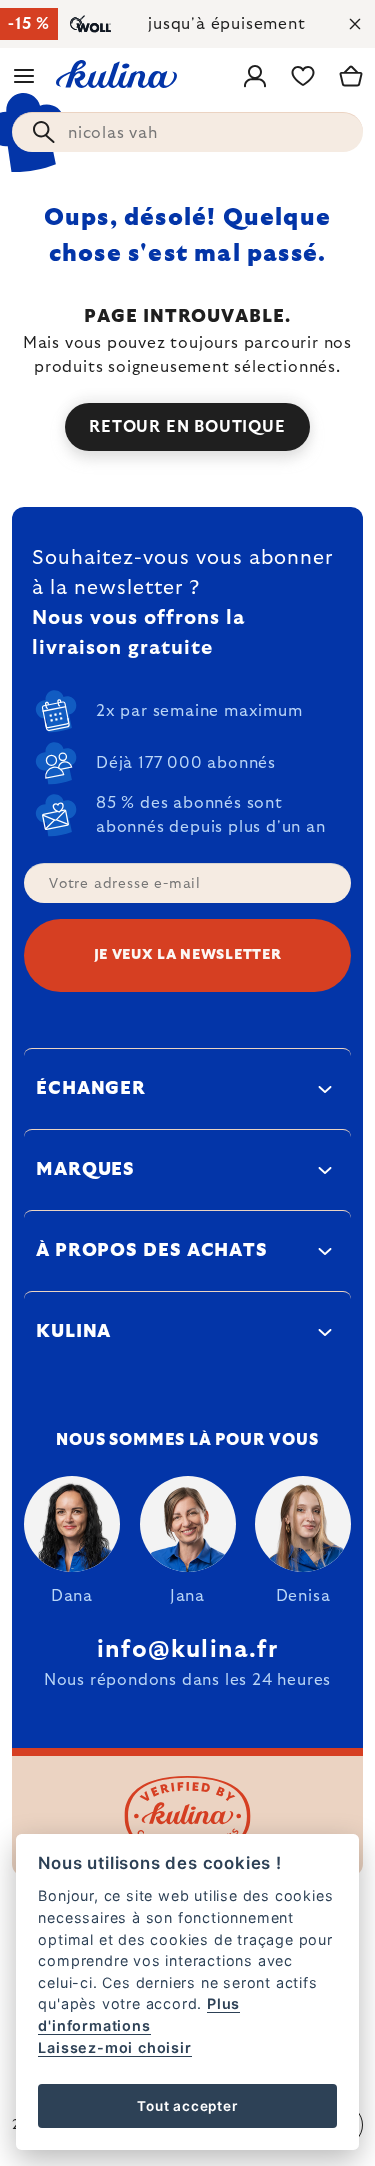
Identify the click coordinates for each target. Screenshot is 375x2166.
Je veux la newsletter (188, 955)
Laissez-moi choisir (114, 2047)
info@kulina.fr (187, 1650)
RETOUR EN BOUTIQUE (187, 427)
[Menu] (24, 76)
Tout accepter (187, 2106)
